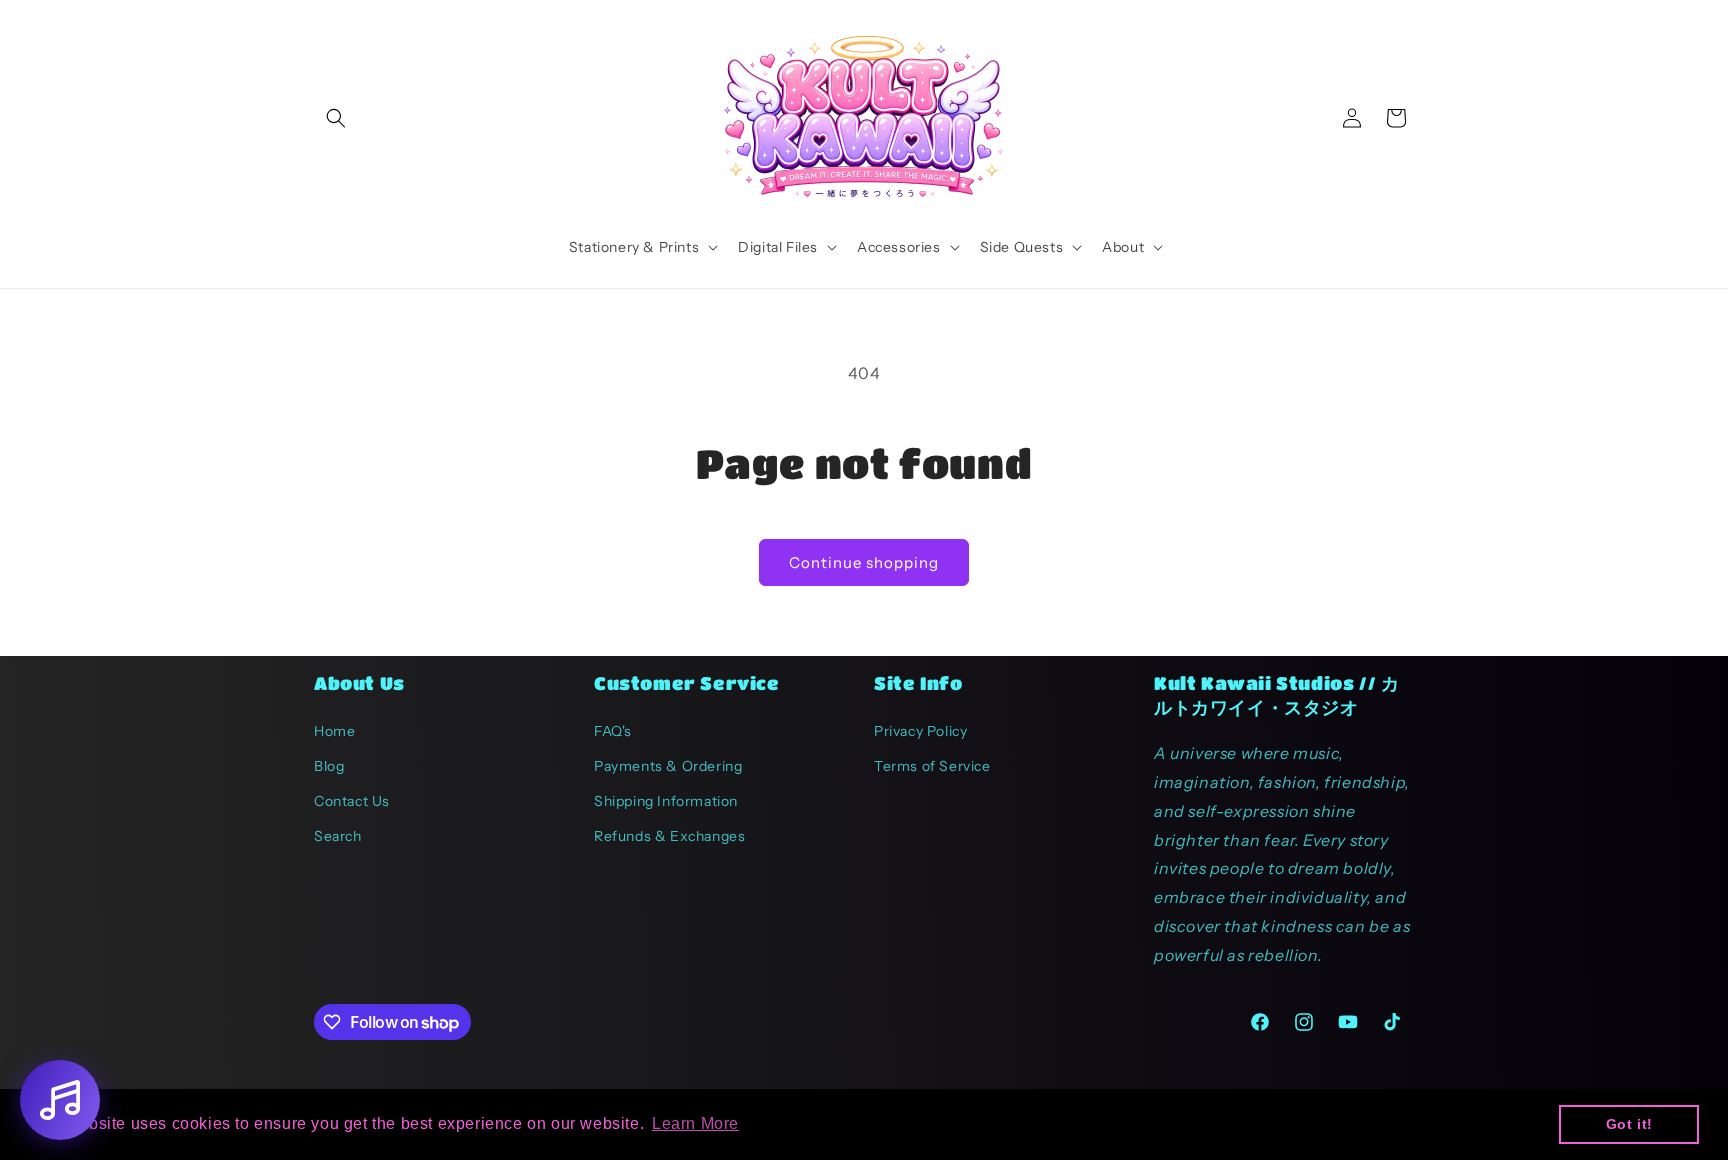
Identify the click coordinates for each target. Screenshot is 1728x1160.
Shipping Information (666, 801)
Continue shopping (864, 562)
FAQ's (613, 731)
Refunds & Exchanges (669, 836)
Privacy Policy (920, 731)
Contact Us (352, 801)
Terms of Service (932, 766)
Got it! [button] (1629, 1124)
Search (338, 836)
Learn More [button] (695, 1123)
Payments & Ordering (668, 766)
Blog (329, 766)
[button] (336, 118)
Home (334, 731)
